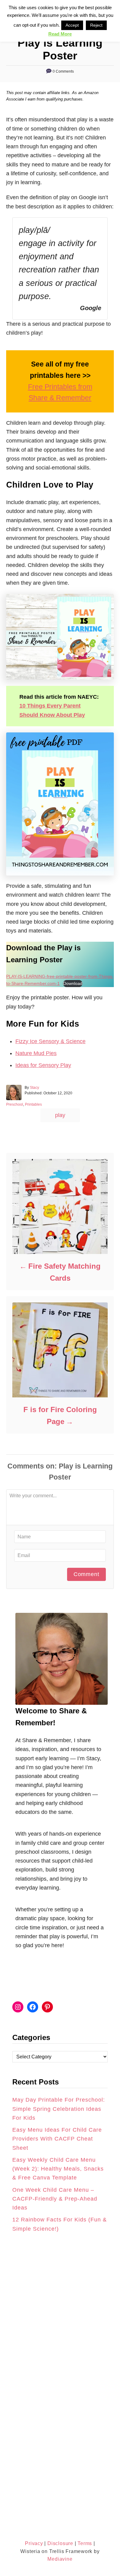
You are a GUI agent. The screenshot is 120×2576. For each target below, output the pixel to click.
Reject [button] (96, 25)
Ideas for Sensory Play (43, 1065)
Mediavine (60, 2559)
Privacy (34, 2543)
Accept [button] (72, 25)
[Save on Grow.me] (11, 1309)
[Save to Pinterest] (11, 1295)
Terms (85, 2543)
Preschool (15, 1104)
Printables (33, 1104)
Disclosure (60, 2543)
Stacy (34, 1088)
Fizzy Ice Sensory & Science (50, 1041)
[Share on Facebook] (11, 1281)
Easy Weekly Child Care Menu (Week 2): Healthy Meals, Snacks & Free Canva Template (58, 2169)
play (60, 1115)
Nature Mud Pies (36, 1053)
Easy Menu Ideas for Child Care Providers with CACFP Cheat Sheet (57, 2139)
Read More (60, 34)
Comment (86, 1574)
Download (73, 983)
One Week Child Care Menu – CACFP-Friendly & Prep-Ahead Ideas (55, 2199)
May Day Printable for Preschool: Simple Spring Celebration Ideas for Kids (59, 2109)
